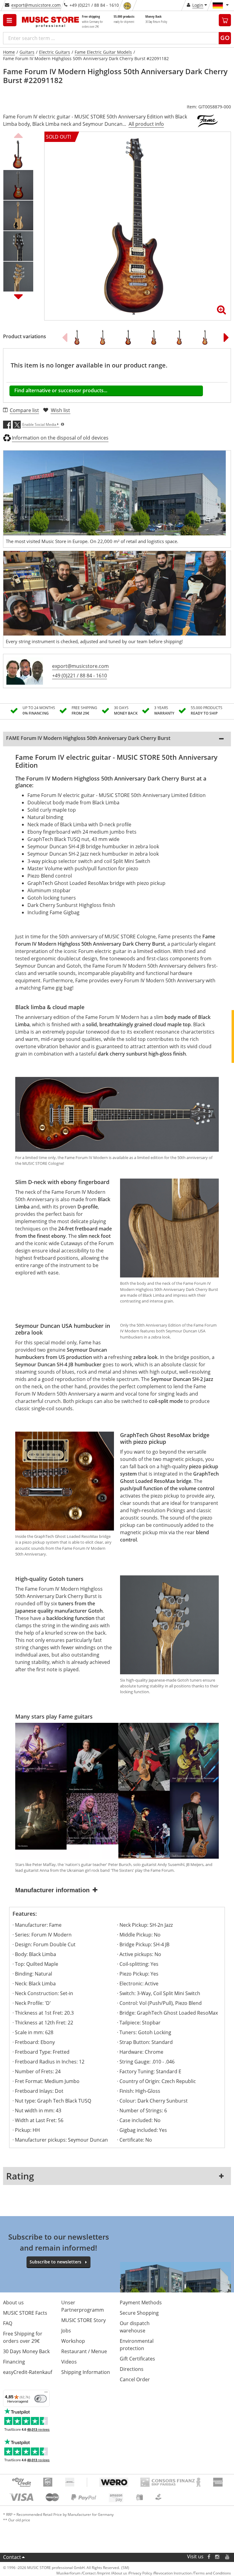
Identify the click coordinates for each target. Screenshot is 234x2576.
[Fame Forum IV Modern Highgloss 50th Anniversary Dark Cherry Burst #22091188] (105, 337)
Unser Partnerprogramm (83, 2306)
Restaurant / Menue (84, 2351)
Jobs (66, 2331)
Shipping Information (86, 2372)
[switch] (41, 2399)
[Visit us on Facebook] (209, 2557)
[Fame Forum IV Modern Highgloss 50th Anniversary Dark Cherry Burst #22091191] (207, 337)
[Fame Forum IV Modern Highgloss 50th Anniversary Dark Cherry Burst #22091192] (156, 337)
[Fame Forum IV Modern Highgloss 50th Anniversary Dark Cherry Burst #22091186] (79, 337)
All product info (146, 124)
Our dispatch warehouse (135, 2327)
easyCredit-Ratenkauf (28, 2372)
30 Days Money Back (26, 2351)
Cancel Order (135, 2379)
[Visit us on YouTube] (228, 2557)
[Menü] (46, 2393)
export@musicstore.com (36, 5)
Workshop (73, 2341)
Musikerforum (68, 2573)
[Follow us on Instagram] (218, 2557)
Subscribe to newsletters (55, 2262)
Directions (132, 2369)
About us (13, 2302)
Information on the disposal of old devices (60, 438)
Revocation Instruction (173, 2573)
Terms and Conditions (212, 2573)
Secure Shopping (139, 2313)
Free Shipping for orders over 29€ (23, 2337)
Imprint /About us (112, 2573)
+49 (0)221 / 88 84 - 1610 (80, 676)
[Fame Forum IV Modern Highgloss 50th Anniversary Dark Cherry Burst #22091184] (130, 337)
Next (18, 296)
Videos (69, 2362)
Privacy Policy (141, 2573)
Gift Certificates (137, 2359)
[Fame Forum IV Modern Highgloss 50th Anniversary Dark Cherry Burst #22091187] (181, 337)
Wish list (60, 410)
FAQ (8, 2323)
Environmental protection (137, 2345)
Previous (18, 135)
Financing (14, 2362)
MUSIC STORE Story (83, 2320)
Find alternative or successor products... (61, 390)
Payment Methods (141, 2302)
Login (198, 5)
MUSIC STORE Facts (25, 2313)
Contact (12, 2557)
